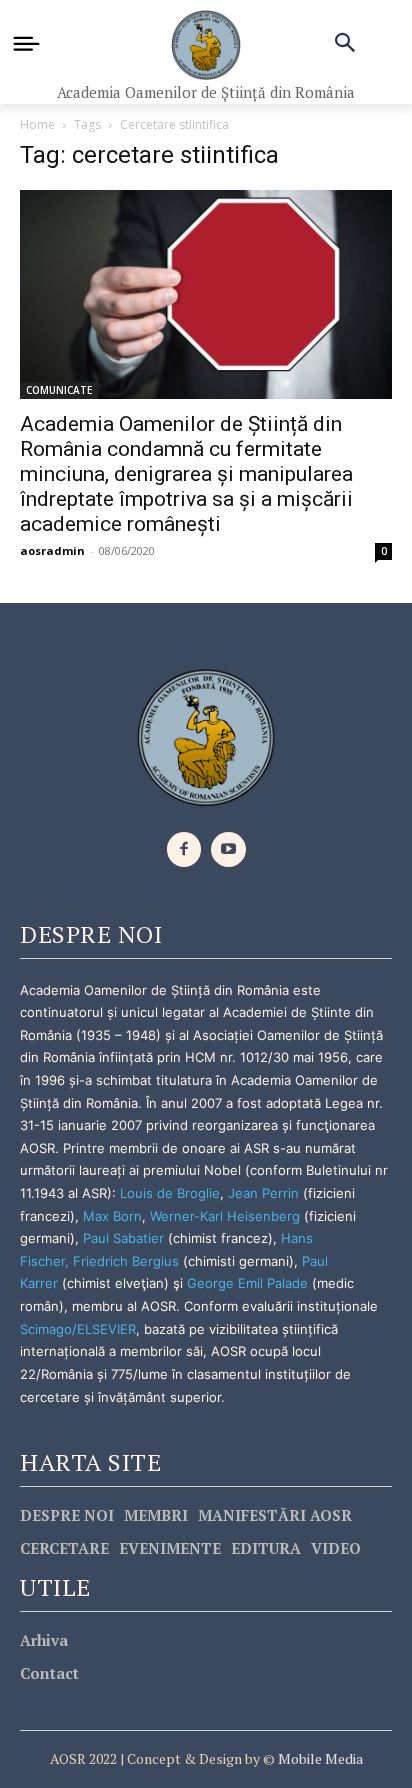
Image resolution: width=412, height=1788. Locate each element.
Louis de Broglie (170, 1193)
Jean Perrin (265, 1193)
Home (37, 124)
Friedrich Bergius (126, 1261)
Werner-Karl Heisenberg (225, 1216)
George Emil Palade (247, 1283)
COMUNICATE (59, 390)
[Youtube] (228, 849)
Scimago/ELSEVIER (78, 1329)
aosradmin (52, 550)
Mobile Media (319, 1758)
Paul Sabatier (123, 1238)
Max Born (112, 1216)
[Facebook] (184, 849)
